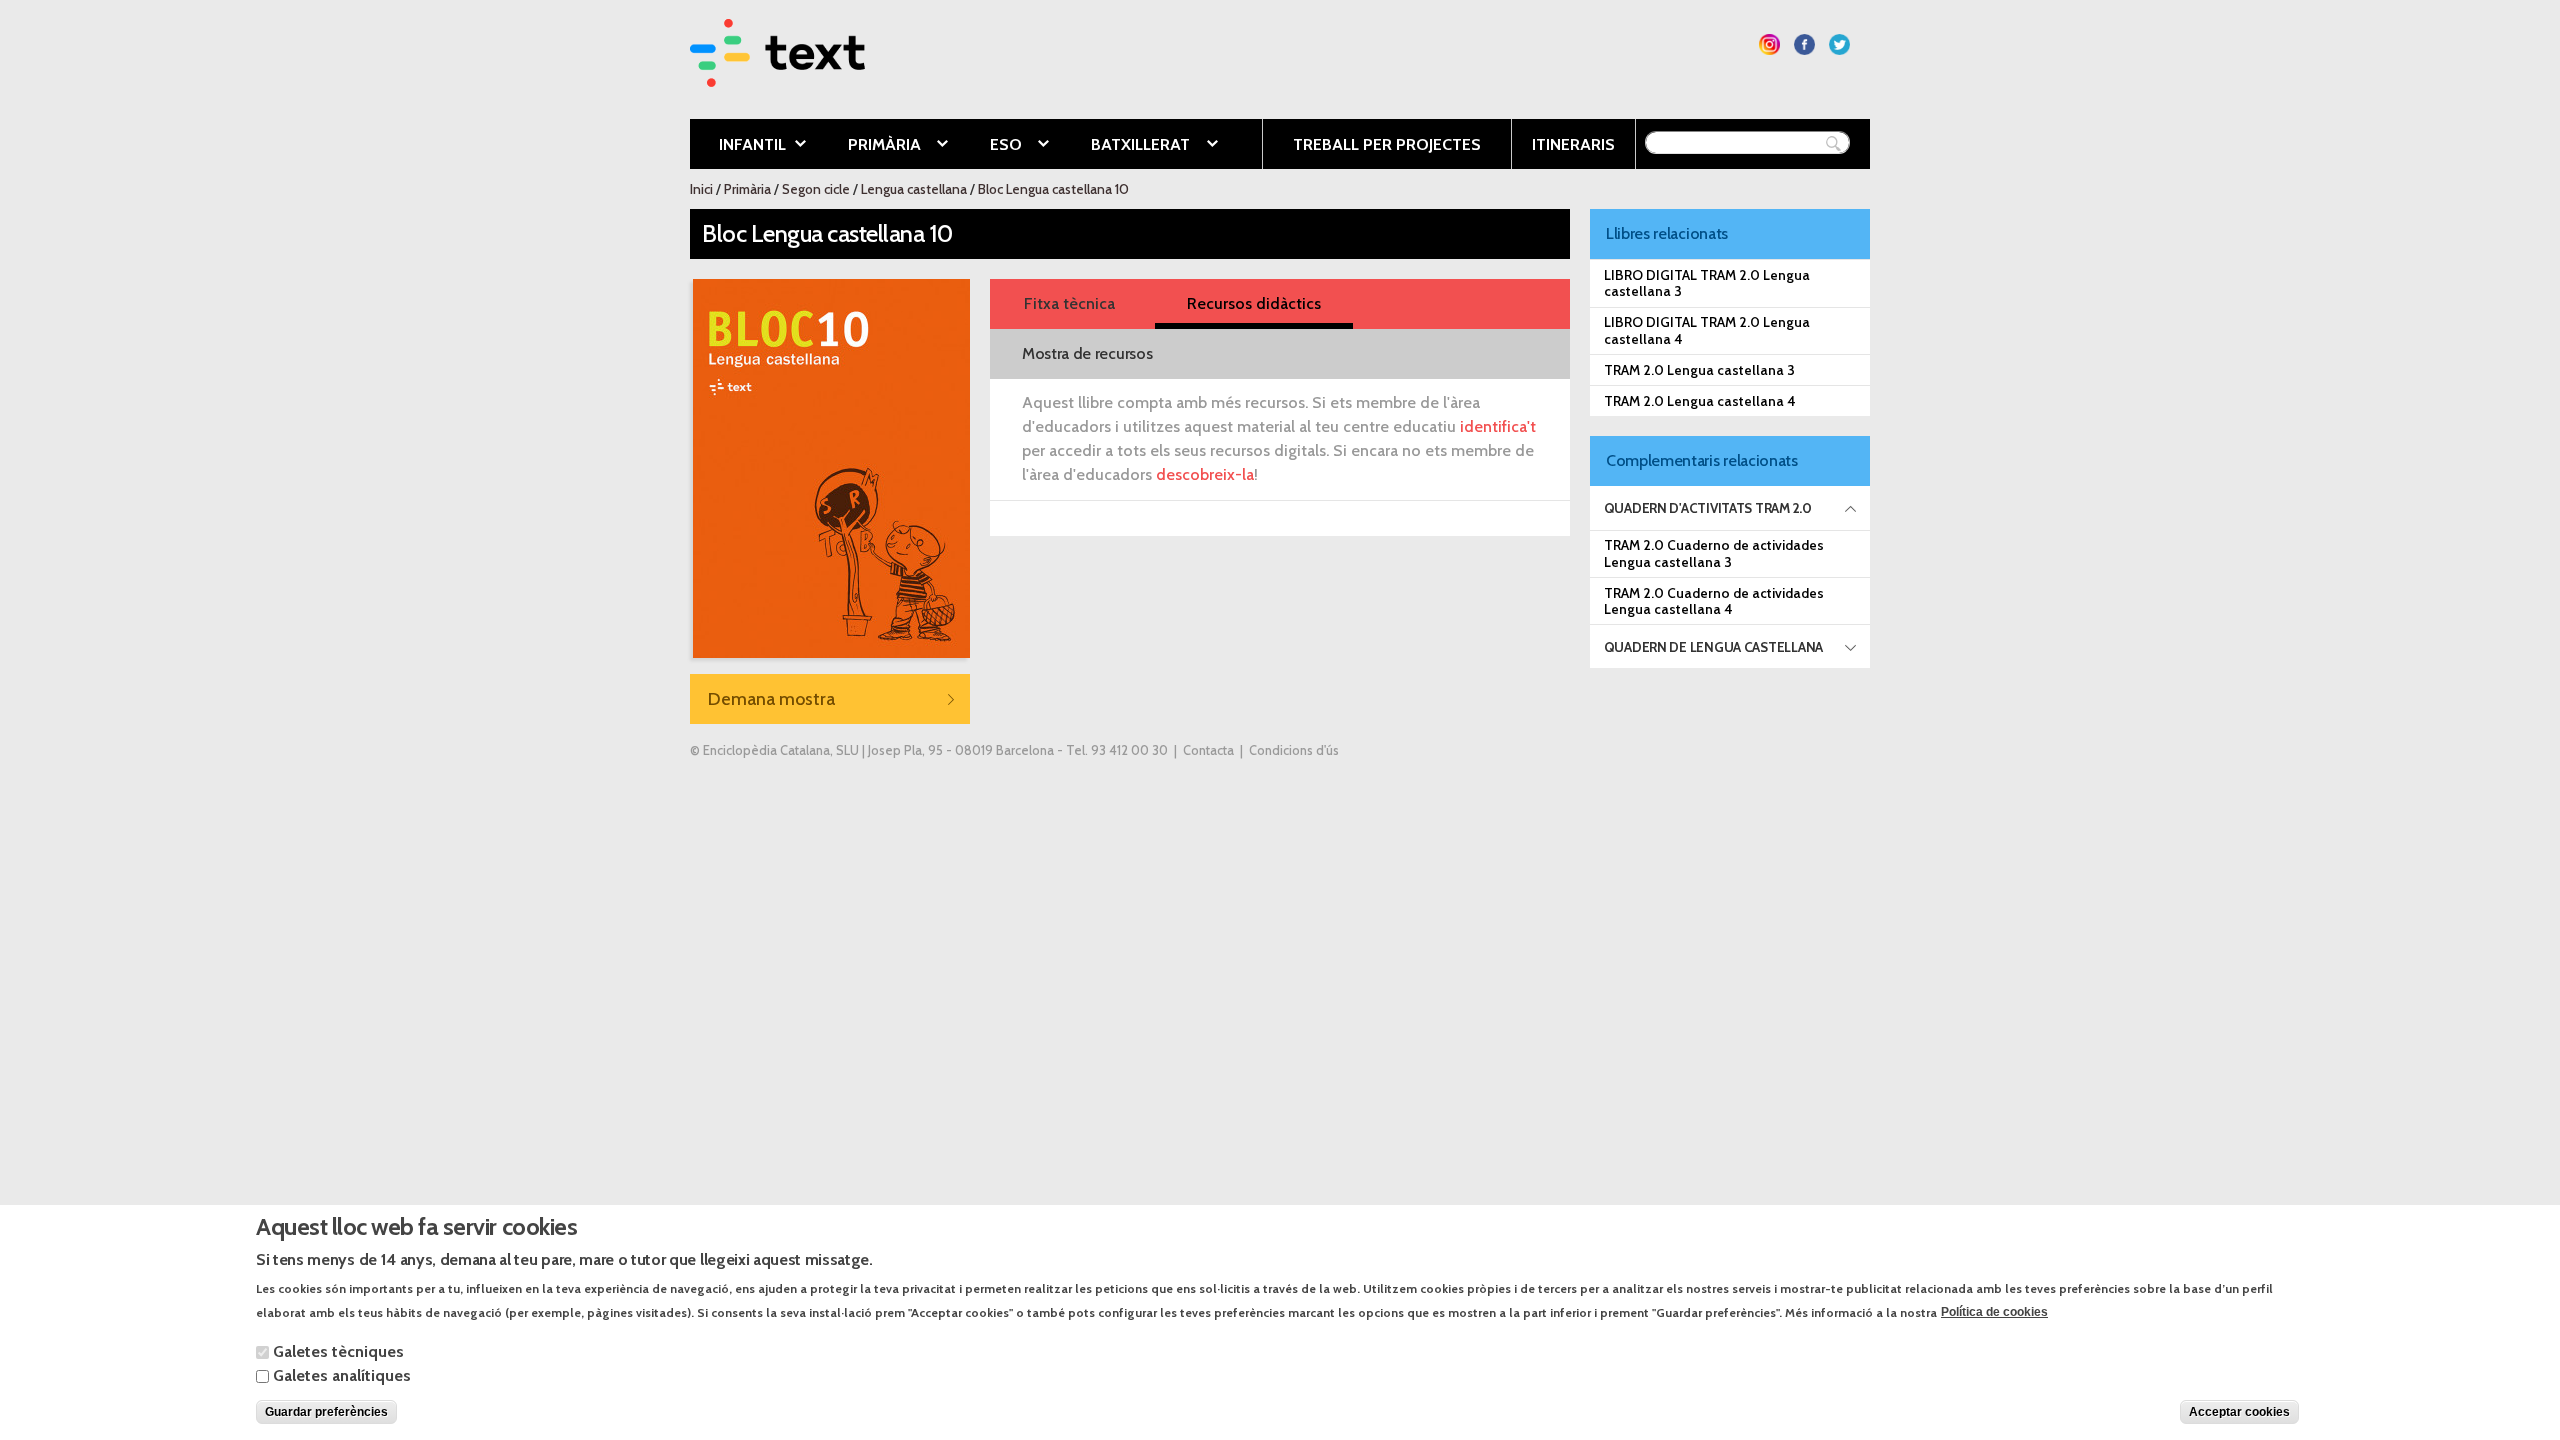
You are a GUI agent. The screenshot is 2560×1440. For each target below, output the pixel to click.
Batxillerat (1125, 146)
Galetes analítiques (342, 1375)
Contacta (1208, 750)
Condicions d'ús (1294, 750)
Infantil (738, 146)
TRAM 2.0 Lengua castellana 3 (1699, 370)
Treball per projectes (1387, 144)
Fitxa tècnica (1069, 303)
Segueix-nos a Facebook (1804, 44)
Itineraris (1573, 144)
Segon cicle (816, 189)
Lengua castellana (914, 189)
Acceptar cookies (2239, 1412)
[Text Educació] (777, 74)
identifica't (1498, 426)
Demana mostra (771, 698)
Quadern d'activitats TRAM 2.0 (1708, 508)
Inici (701, 189)
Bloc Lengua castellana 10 (1053, 189)
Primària (869, 146)
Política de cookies (1994, 1312)
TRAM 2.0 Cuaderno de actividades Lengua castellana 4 (1714, 601)
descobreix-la (1205, 474)
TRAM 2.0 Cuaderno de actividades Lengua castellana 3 (1714, 553)
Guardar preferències (326, 1412)
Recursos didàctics (1254, 303)
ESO (991, 146)
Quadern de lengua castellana (1713, 647)
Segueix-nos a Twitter (1839, 44)
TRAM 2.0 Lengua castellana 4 (1700, 401)
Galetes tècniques (338, 1351)
